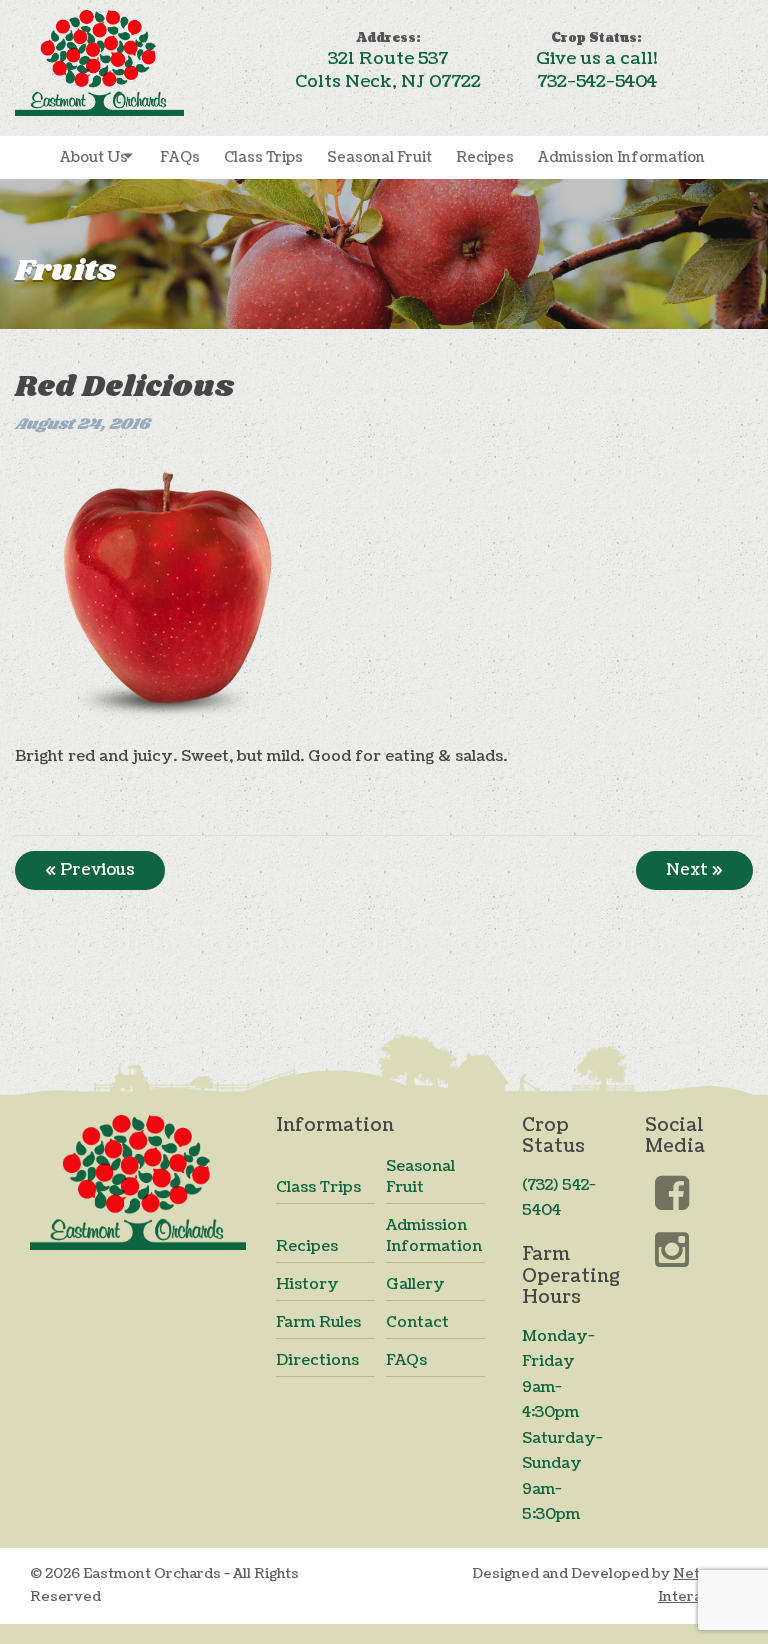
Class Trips (263, 157)
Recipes (485, 157)
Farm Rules (318, 1322)
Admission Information (621, 157)
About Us (94, 157)
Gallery (415, 1284)
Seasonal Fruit (379, 157)
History (307, 1284)
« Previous (90, 870)
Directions (317, 1360)
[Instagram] (670, 1250)
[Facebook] (670, 1196)
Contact (417, 1322)
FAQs (180, 157)
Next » (694, 870)
